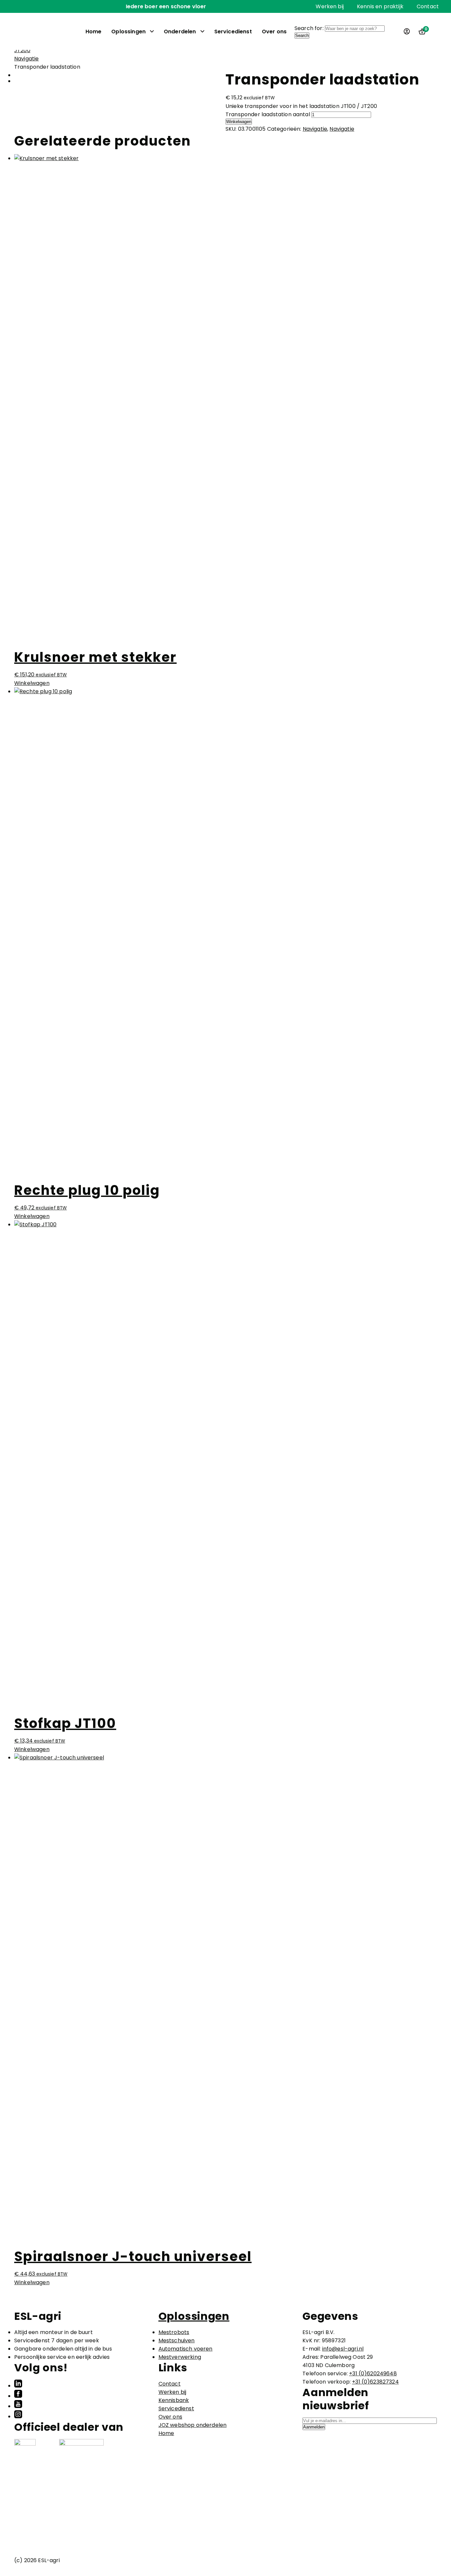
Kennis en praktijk (380, 6)
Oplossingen (128, 32)
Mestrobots (174, 2332)
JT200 (22, 50)
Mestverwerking (180, 2357)
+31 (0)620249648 (373, 2373)
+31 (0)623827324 (375, 2382)
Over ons (274, 32)
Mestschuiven (177, 2340)
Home (94, 32)
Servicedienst (233, 32)
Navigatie (26, 59)
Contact (428, 6)
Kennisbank (174, 2400)
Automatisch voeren (186, 2349)
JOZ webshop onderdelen (193, 2425)
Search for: (309, 28)
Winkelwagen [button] (32, 683)
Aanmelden (314, 2427)
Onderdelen (180, 32)
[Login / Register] (407, 31)
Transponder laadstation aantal (268, 114)
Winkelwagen (239, 122)
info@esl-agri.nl (343, 2349)
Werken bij (330, 6)
